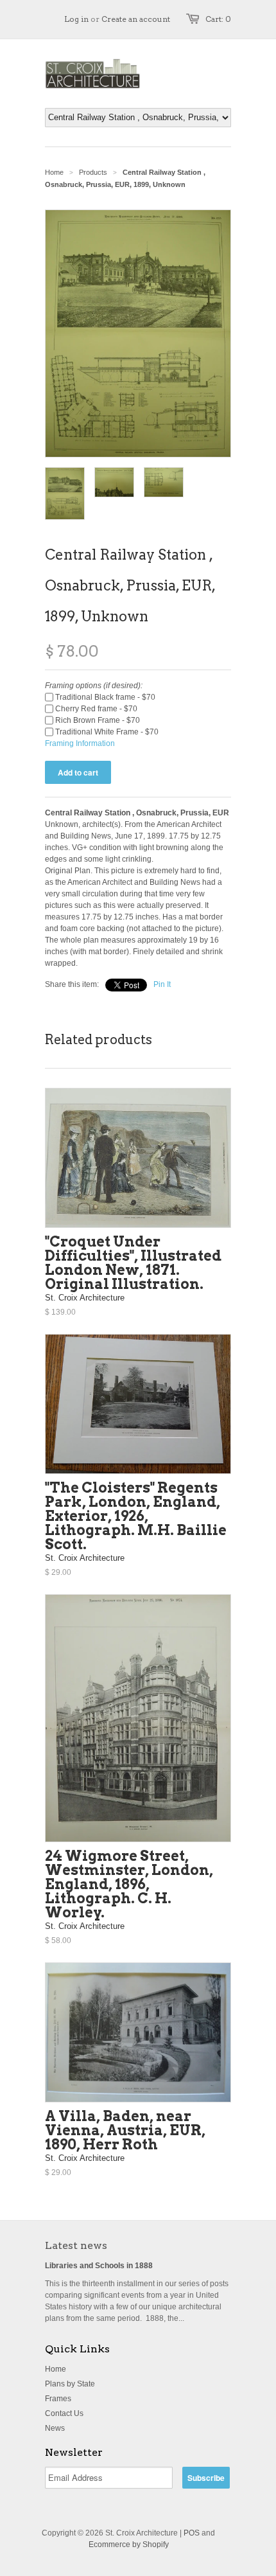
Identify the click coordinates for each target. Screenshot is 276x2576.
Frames (58, 2399)
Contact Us (64, 2413)
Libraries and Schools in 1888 (99, 2266)
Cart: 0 (218, 19)
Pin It (162, 984)
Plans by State (70, 2384)
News (55, 2428)
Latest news (76, 2245)
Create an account (136, 19)
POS (192, 2533)
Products (93, 172)
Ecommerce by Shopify (129, 2545)
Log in (76, 19)
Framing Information (80, 743)
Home (56, 2369)
